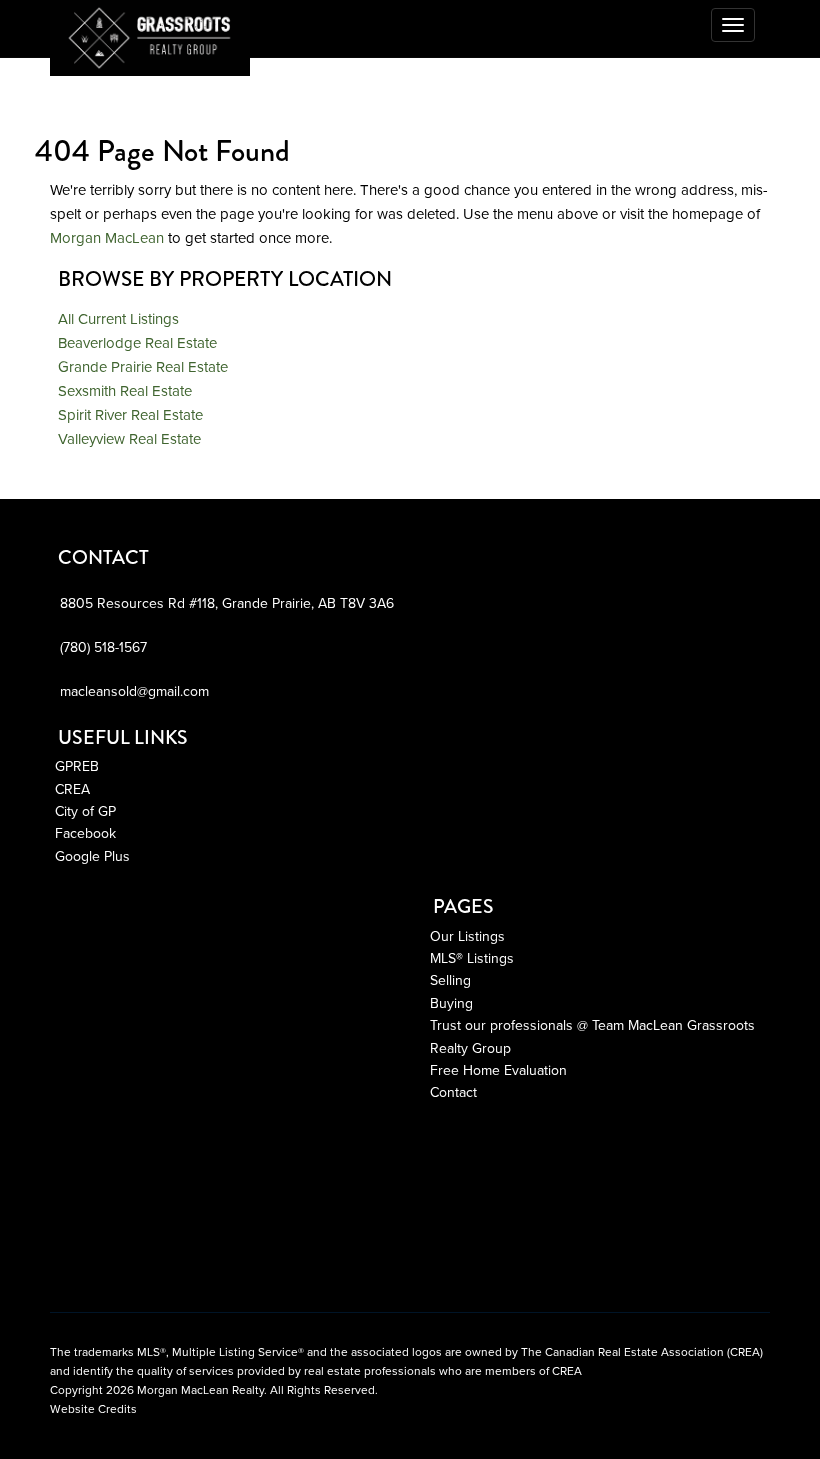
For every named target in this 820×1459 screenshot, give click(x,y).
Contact (453, 1092)
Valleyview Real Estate (129, 439)
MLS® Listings (472, 958)
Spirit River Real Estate (130, 415)
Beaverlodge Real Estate (137, 343)
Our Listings (467, 936)
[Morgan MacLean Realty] (50, 25)
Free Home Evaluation (498, 1070)
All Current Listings (118, 319)
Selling (450, 980)
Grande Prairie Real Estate (143, 367)
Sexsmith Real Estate (125, 391)
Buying (451, 1003)
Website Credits (93, 1409)
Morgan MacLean (107, 238)
